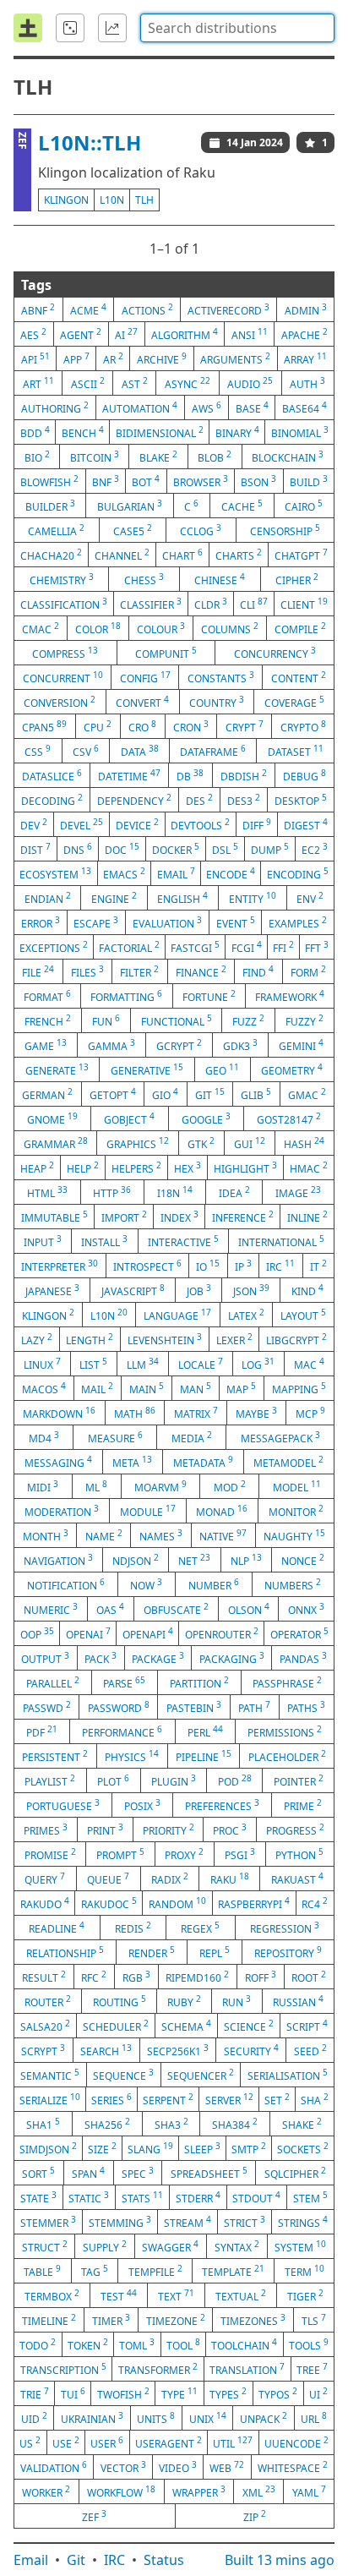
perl (205, 1731)
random (177, 1903)
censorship (285, 530)
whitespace (293, 2467)
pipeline (204, 1756)
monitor (296, 1511)
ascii (88, 383)
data (140, 751)
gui (250, 1143)
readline (57, 1928)
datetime (129, 775)
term (304, 2271)
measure (115, 1437)
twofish (123, 2393)
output (45, 1658)
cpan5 (44, 726)
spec (138, 2173)
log (258, 1364)
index (179, 1217)
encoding (298, 873)
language (177, 1315)
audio (250, 383)
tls (314, 2320)
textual (241, 2295)
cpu (98, 726)
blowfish (49, 481)
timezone (176, 2320)
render (152, 1952)
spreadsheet (209, 2173)
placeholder (287, 1756)
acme (88, 309)
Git (76, 2560)
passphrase (287, 1682)
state (38, 2197)
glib (256, 1094)
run (237, 2001)
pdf (42, 1731)
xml (259, 2491)
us (30, 2442)
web (227, 2467)
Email (31, 2560)
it (318, 1266)
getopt (113, 1094)
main (147, 1388)
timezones (253, 2320)
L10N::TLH (90, 142)
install (104, 1241)
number (214, 1584)
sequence (123, 2075)
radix (170, 1879)
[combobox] (237, 28)
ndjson (136, 1560)
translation (247, 2369)
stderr (198, 2197)
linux (42, 1364)
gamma (111, 1045)
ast (135, 383)
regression (285, 1928)
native (223, 1535)
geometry (292, 1069)
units (156, 2418)
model (297, 1486)
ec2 (315, 849)
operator (299, 1633)
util (233, 2442)
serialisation (288, 2075)
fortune (209, 996)
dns (78, 849)
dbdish (244, 775)
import (124, 1217)
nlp (246, 1560)
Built (280, 2560)
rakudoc (109, 1903)
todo (38, 2344)
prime (303, 1805)
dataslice (52, 775)
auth (307, 383)
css (38, 751)
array (305, 358)
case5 (133, 530)
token (88, 2344)
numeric (51, 1609)
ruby (184, 2001)
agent (81, 334)
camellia (56, 530)
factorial (129, 947)
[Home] (28, 28)
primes (46, 1829)
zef (94, 2516)
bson (258, 481)
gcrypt (179, 1045)
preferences (222, 1805)
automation (140, 407)
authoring (55, 407)
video (178, 2467)
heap (37, 1168)
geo (222, 1069)
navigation (58, 1560)
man (196, 1388)
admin (306, 309)
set (277, 2099)
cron (191, 726)
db (190, 775)
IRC (114, 2560)
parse (124, 1682)
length (90, 1339)
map (241, 1388)
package (158, 1658)
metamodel (288, 1462)
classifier (151, 604)
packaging (232, 1658)
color (98, 628)
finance (201, 971)
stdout (256, 2197)
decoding (52, 800)
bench (83, 432)
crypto (303, 726)
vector (123, 2467)
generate (57, 1069)
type (179, 2393)
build (309, 481)
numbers (293, 1584)
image (298, 1192)
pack (101, 1658)
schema (186, 2026)
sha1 (43, 2124)
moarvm (160, 1486)
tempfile (155, 2271)
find (258, 971)
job (199, 1290)
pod (235, 1780)
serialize (50, 2099)
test (119, 2295)
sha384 (235, 2124)
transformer (158, 2369)
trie (35, 2393)
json (251, 1290)
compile (300, 628)
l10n (112, 200)
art (38, 383)
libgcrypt (296, 1339)
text (176, 2295)
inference (243, 1217)
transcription (63, 2369)
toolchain (244, 2344)
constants (221, 677)
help (83, 1168)
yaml (309, 2491)
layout (303, 1315)
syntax (237, 2246)
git (210, 1094)
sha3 (171, 2124)
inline (307, 1217)
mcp (310, 1413)
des (199, 800)
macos (44, 1388)
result (44, 1977)
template (233, 2271)
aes (33, 334)
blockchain (288, 457)
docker (176, 849)
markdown (59, 1413)
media (192, 1437)
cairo (304, 506)
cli (254, 604)
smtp (249, 2148)
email (176, 873)
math (135, 1413)
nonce (303, 1560)
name (104, 1535)
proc (230, 1829)
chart (182, 555)
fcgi (247, 947)
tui (73, 2393)
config (145, 677)
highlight (245, 1168)
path (254, 1707)
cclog (201, 530)
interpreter (60, 1266)
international (281, 1241)
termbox (52, 2295)
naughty (294, 1535)
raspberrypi (254, 1903)
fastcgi (195, 947)
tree (312, 2369)
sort (38, 2173)
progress (295, 1829)
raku (230, 1879)
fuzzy (304, 1020)
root (309, 1977)
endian (48, 898)
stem (310, 2197)
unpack (264, 2418)
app (76, 358)
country (217, 702)
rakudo (45, 1903)
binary (237, 432)
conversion (60, 702)
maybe (256, 1413)
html (47, 1192)
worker (46, 2491)
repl (215, 1952)
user (107, 2442)
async (188, 383)
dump (270, 849)
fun (106, 1020)
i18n (175, 1192)
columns (230, 628)
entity (253, 898)
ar (113, 358)
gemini (301, 1045)
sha (315, 2099)
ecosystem (55, 873)
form (308, 971)
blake (158, 457)
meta (132, 1462)
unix (208, 2418)
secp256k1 (178, 2050)
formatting (126, 996)
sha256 (107, 2124)
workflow (121, 2491)
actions (147, 309)
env (310, 898)
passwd (47, 1707)
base (252, 407)
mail (97, 1388)
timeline (49, 2320)
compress (65, 653)
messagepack (280, 1437)
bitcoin (95, 457)
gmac (307, 1094)
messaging (58, 1462)
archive (162, 358)
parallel (53, 1682)
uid (34, 2418)
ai (126, 334)
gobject (129, 1118)
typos (278, 2393)
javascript (133, 1290)
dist (35, 849)
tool (183, 2344)
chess (144, 579)
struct (45, 2246)
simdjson (48, 2148)
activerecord (228, 309)
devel (82, 824)
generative (147, 1069)
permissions (285, 1731)
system (300, 2246)
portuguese (63, 1805)
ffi (283, 947)
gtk (201, 1143)
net (194, 1560)
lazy (37, 1339)
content (299, 677)
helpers (136, 1168)
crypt (245, 726)
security (251, 2050)
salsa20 (45, 2026)
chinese (220, 579)
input (43, 1241)
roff (261, 1977)
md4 (44, 1437)
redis (133, 1928)
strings (303, 2222)
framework (290, 996)
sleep (202, 2148)
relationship (65, 1952)
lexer (234, 1339)
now (146, 1584)
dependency (134, 800)
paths (306, 1707)
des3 (244, 800)
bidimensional (160, 432)
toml (137, 2344)
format (47, 996)
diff (257, 824)
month (46, 1535)
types (228, 2393)
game (46, 1045)
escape (96, 922)
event (236, 922)
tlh (144, 200)
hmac (309, 1168)
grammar (56, 1143)
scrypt (43, 2050)
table (42, 2271)
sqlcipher (295, 2173)
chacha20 (51, 555)
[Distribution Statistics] (112, 28)
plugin (174, 1780)
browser (201, 481)
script (307, 2026)
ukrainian (92, 2418)
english (182, 898)
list (93, 1364)
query (45, 1879)
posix (142, 1805)
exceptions (54, 947)
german (47, 1094)
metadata (203, 1462)
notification (66, 1584)
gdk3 (240, 1045)
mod (230, 1486)
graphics (138, 1143)
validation (54, 2467)
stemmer (48, 2222)
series (111, 2099)
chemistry (62, 579)
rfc (94, 1977)
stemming (120, 2222)
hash (304, 1143)
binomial (300, 432)
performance (122, 1731)
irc (280, 1266)
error (41, 922)
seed (310, 2050)
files (87, 971)
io (208, 1266)
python (299, 1854)
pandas (303, 1658)
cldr (211, 604)
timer (111, 2320)
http (112, 1192)
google (206, 1118)
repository (288, 1952)
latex (246, 1315)
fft (317, 947)
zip (255, 2516)
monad (222, 1511)
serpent (168, 2099)
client (304, 604)
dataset (296, 751)
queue (108, 1879)
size (102, 2148)
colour (161, 628)
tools (309, 2344)
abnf (38, 309)
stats (142, 2197)
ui (318, 2393)
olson (249, 1609)
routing (120, 2001)
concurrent (63, 677)
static (89, 2197)
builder (50, 506)
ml (96, 1486)
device (137, 824)
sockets (303, 2148)
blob (215, 457)
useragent (169, 2442)
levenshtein (165, 1339)
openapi (148, 1633)
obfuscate (176, 1609)
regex (200, 1928)
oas (110, 1609)
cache (242, 506)
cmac (41, 628)
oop (37, 1633)
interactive (183, 1241)
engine (114, 898)
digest (306, 824)
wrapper (199, 2491)
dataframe (213, 751)
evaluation (167, 922)
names (161, 1535)
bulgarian (130, 506)
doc (122, 849)
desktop (301, 800)
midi (43, 1486)
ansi (250, 334)
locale (201, 1364)
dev (34, 824)
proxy (184, 1854)
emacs (124, 873)
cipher (297, 579)
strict (245, 2222)
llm (143, 1364)
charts (239, 555)
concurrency (275, 653)
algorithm (185, 334)
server (229, 2099)
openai (88, 1633)
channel (122, 555)
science (249, 2026)
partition (199, 1682)
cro (142, 726)
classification (64, 604)
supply (105, 2246)
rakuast (297, 1879)
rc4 (315, 1903)
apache (304, 334)
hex (188, 1168)
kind (307, 1290)
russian (298, 2001)
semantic (50, 2075)
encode (231, 873)
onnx (306, 1609)
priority (169, 1829)
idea (234, 1192)
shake (302, 2124)
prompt (120, 1854)
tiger (305, 2295)
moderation (62, 1511)
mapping (299, 1388)
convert (142, 702)
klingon (66, 200)
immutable (54, 1217)
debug (304, 775)
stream (188, 2222)
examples (298, 922)
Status (164, 2560)
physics (132, 1756)
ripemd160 (197, 1977)
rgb (136, 1977)
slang (150, 2148)
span (88, 2173)
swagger (170, 2246)
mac (309, 1364)
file (38, 971)
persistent (55, 1756)
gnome (52, 1118)
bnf (106, 481)
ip (243, 1266)
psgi (240, 1854)
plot (113, 1780)
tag (95, 2271)
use (66, 2442)
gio (165, 1094)
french (48, 1020)
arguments (235, 358)
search (106, 2050)
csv (86, 751)
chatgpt (301, 555)
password (119, 1707)
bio (37, 457)
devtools (200, 824)
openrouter (222, 1633)
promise (50, 1854)
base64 (304, 407)
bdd (35, 432)
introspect (147, 1266)
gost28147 (289, 1118)
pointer (299, 1780)
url (314, 2418)
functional (177, 1020)
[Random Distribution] (70, 28)
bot (146, 481)
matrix (196, 1413)
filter (139, 971)
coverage (294, 702)
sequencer (201, 2075)
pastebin (194, 1707)
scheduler (116, 2026)
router (48, 2001)
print (105, 1829)
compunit (166, 653)
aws (207, 407)
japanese (52, 1290)
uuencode (296, 2442)
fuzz (248, 1020)
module (148, 1511)
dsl (225, 849)
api (35, 358)
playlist (50, 1780)
